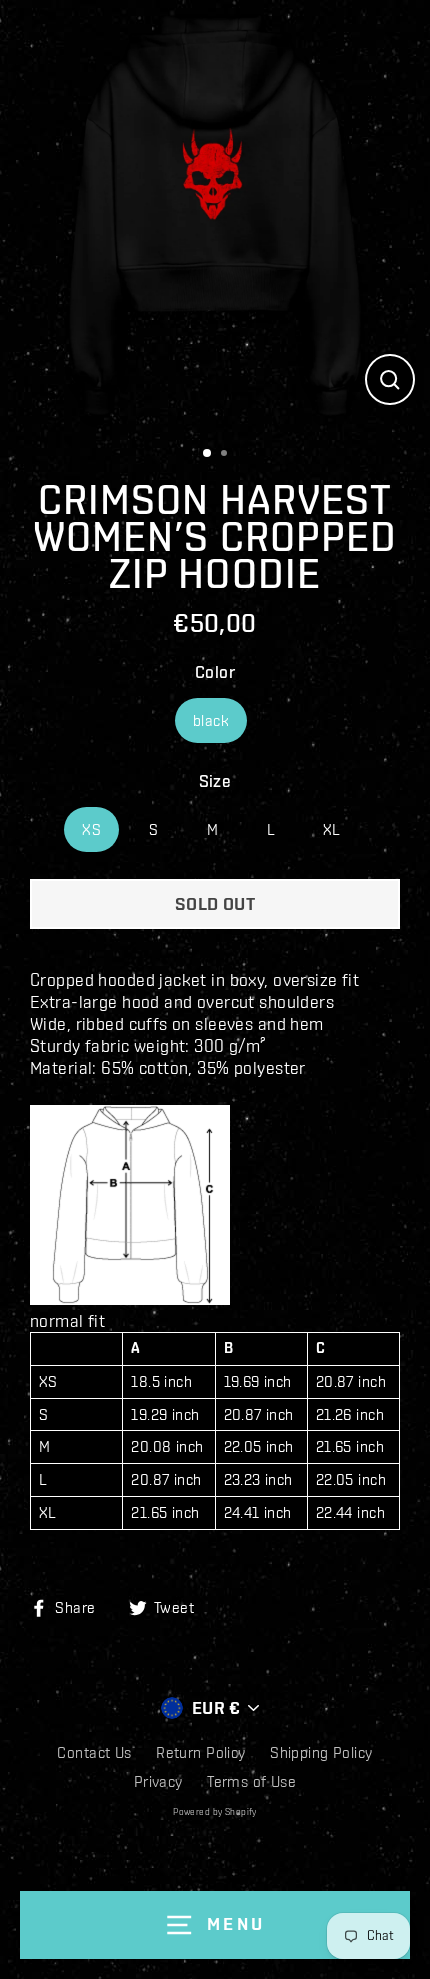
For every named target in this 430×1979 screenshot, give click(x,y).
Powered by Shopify (215, 1812)
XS (91, 829)
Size (215, 781)
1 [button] (210, 454)
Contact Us (94, 1752)
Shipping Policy (321, 1752)
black (211, 720)
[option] (215, 215)
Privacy (158, 1781)
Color (215, 672)
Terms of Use (251, 1781)
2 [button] (228, 455)
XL (331, 829)
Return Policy (201, 1752)
